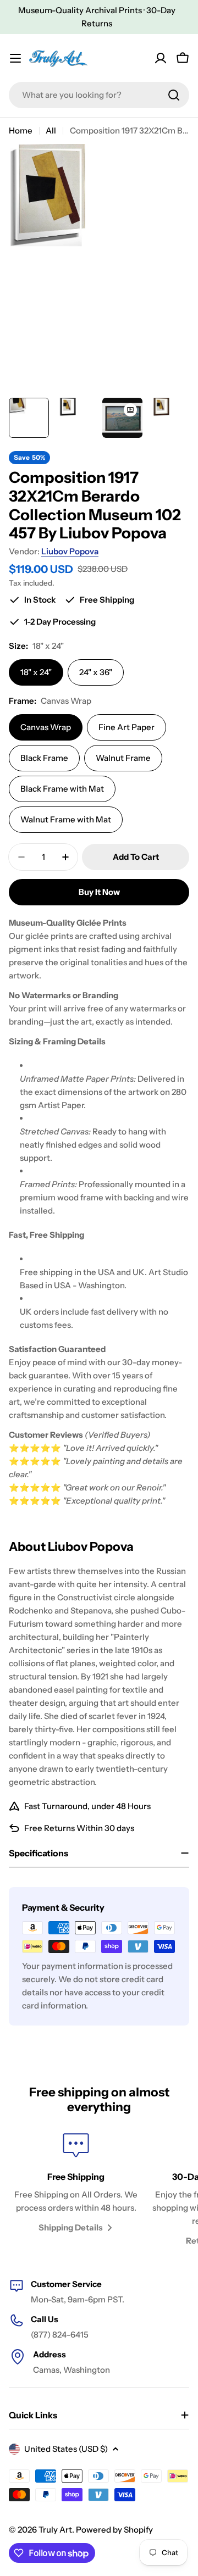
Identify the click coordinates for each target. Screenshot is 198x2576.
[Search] (174, 95)
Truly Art (55, 2530)
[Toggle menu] (15, 58)
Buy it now (99, 892)
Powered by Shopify (114, 2530)
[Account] (161, 58)
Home (21, 130)
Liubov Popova (70, 551)
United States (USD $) (66, 2449)
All (51, 130)
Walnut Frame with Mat (66, 819)
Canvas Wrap (46, 727)
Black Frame (44, 758)
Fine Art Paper (127, 727)
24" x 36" (96, 672)
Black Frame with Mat (62, 789)
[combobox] (99, 95)
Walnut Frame (123, 758)
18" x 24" (36, 672)
